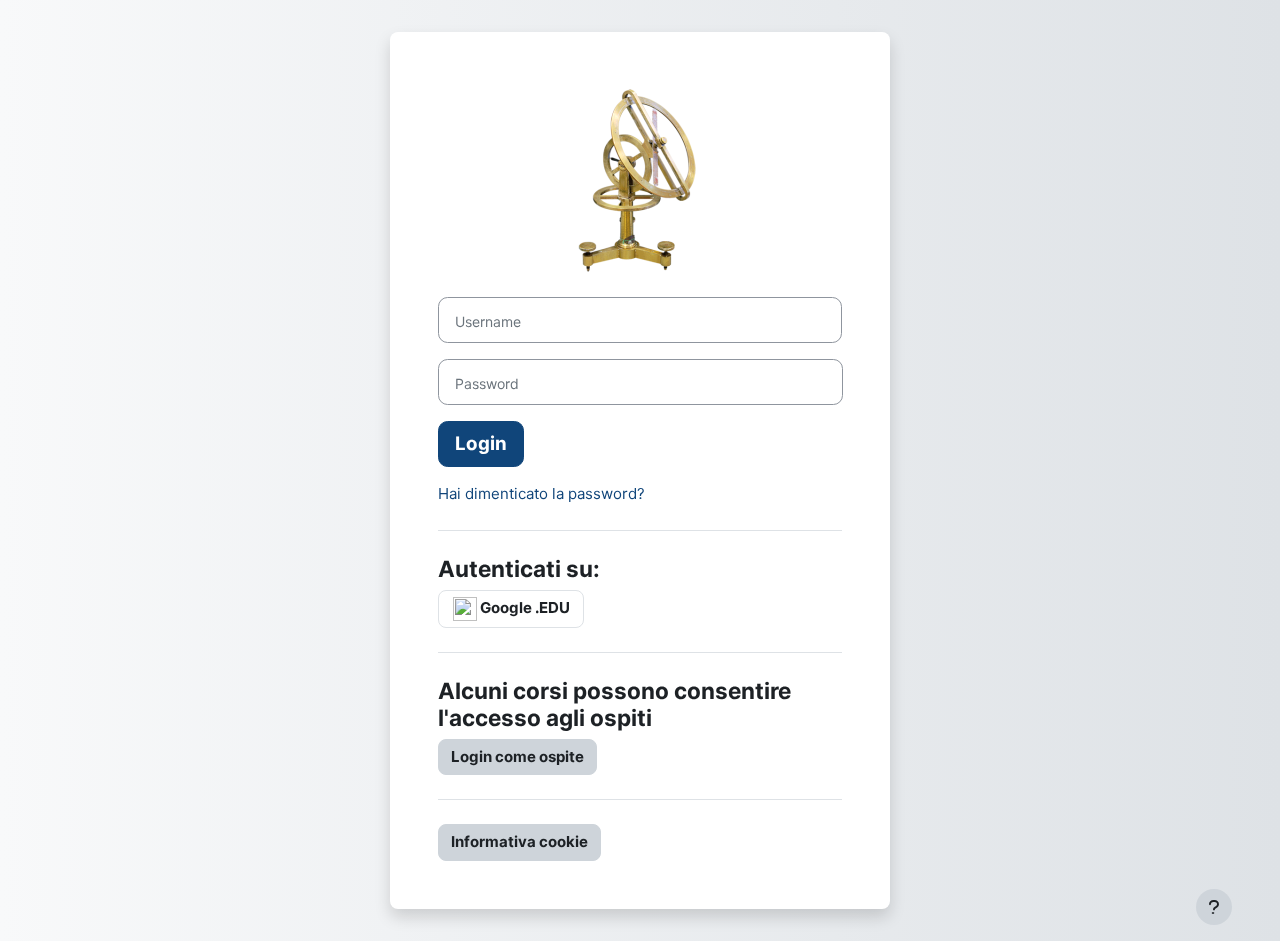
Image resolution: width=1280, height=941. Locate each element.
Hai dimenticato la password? (541, 493)
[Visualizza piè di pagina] (1214, 907)
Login (481, 443)
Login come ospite (517, 756)
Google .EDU (523, 607)
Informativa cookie (519, 841)
